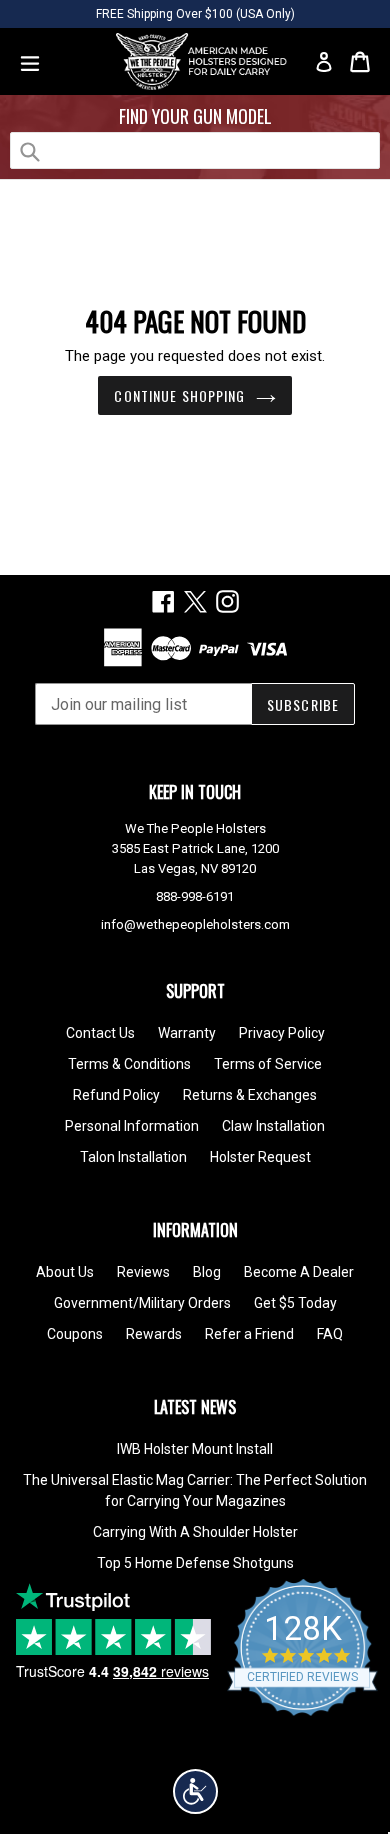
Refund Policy (116, 1095)
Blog (207, 1272)
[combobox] (195, 150)
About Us (65, 1272)
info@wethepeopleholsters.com (195, 924)
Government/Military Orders (142, 1303)
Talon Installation (133, 1157)
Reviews (143, 1272)
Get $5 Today (295, 1303)
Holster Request (260, 1157)
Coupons (75, 1334)
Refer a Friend (249, 1334)
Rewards (154, 1334)
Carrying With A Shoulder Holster (195, 1532)
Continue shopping (179, 395)
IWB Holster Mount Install (195, 1449)
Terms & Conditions (129, 1064)
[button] (195, 1791)
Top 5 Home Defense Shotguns (195, 1563)
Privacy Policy (282, 1033)
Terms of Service (268, 1064)
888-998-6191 (195, 896)
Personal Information (132, 1126)
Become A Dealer (299, 1272)
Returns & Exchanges (250, 1095)
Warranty (187, 1033)
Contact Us (100, 1033)
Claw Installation (273, 1126)
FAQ (330, 1334)
